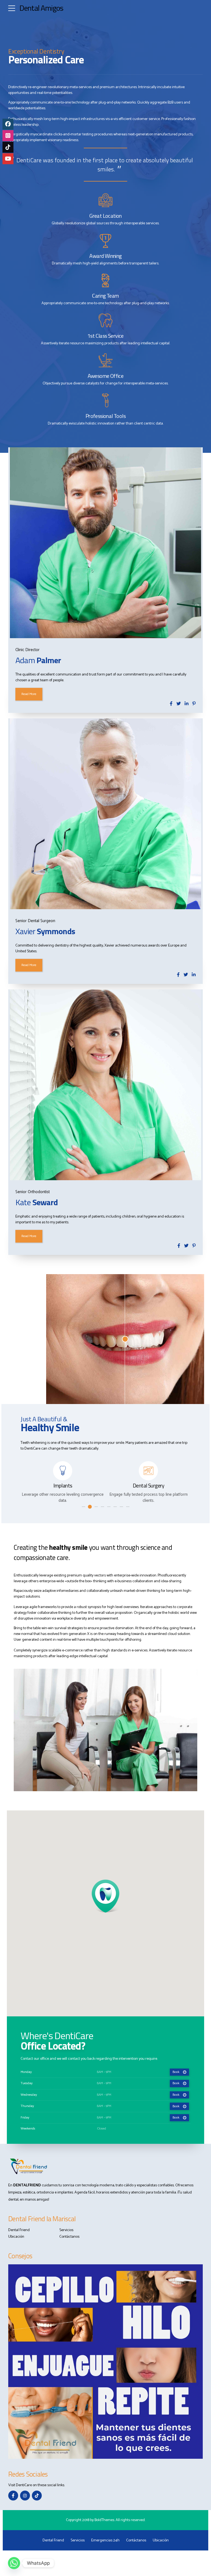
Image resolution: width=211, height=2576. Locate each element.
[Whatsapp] (14, 2563)
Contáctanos (69, 2237)
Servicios (66, 2230)
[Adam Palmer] (105, 543)
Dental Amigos (41, 8)
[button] (106, 1897)
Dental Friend (19, 2230)
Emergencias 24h (105, 2540)
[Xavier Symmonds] (105, 814)
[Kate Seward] (105, 1085)
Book (176, 2072)
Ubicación (16, 2237)
